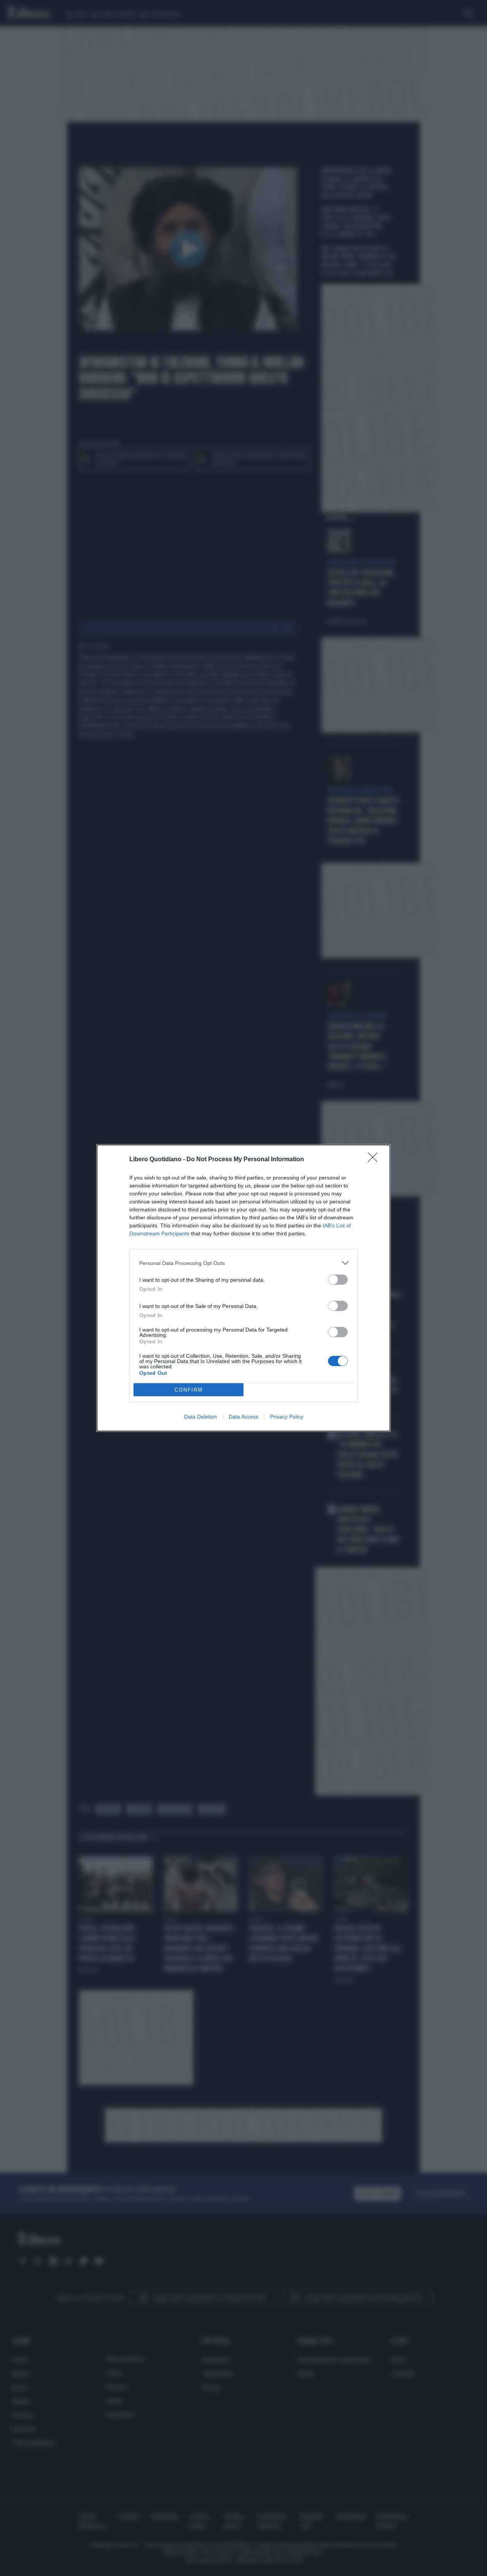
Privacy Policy (287, 1417)
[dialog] (243, 1288)
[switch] (338, 1280)
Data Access (243, 1417)
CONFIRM (189, 1390)
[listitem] (243, 1263)
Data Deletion (201, 1417)
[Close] (375, 1160)
